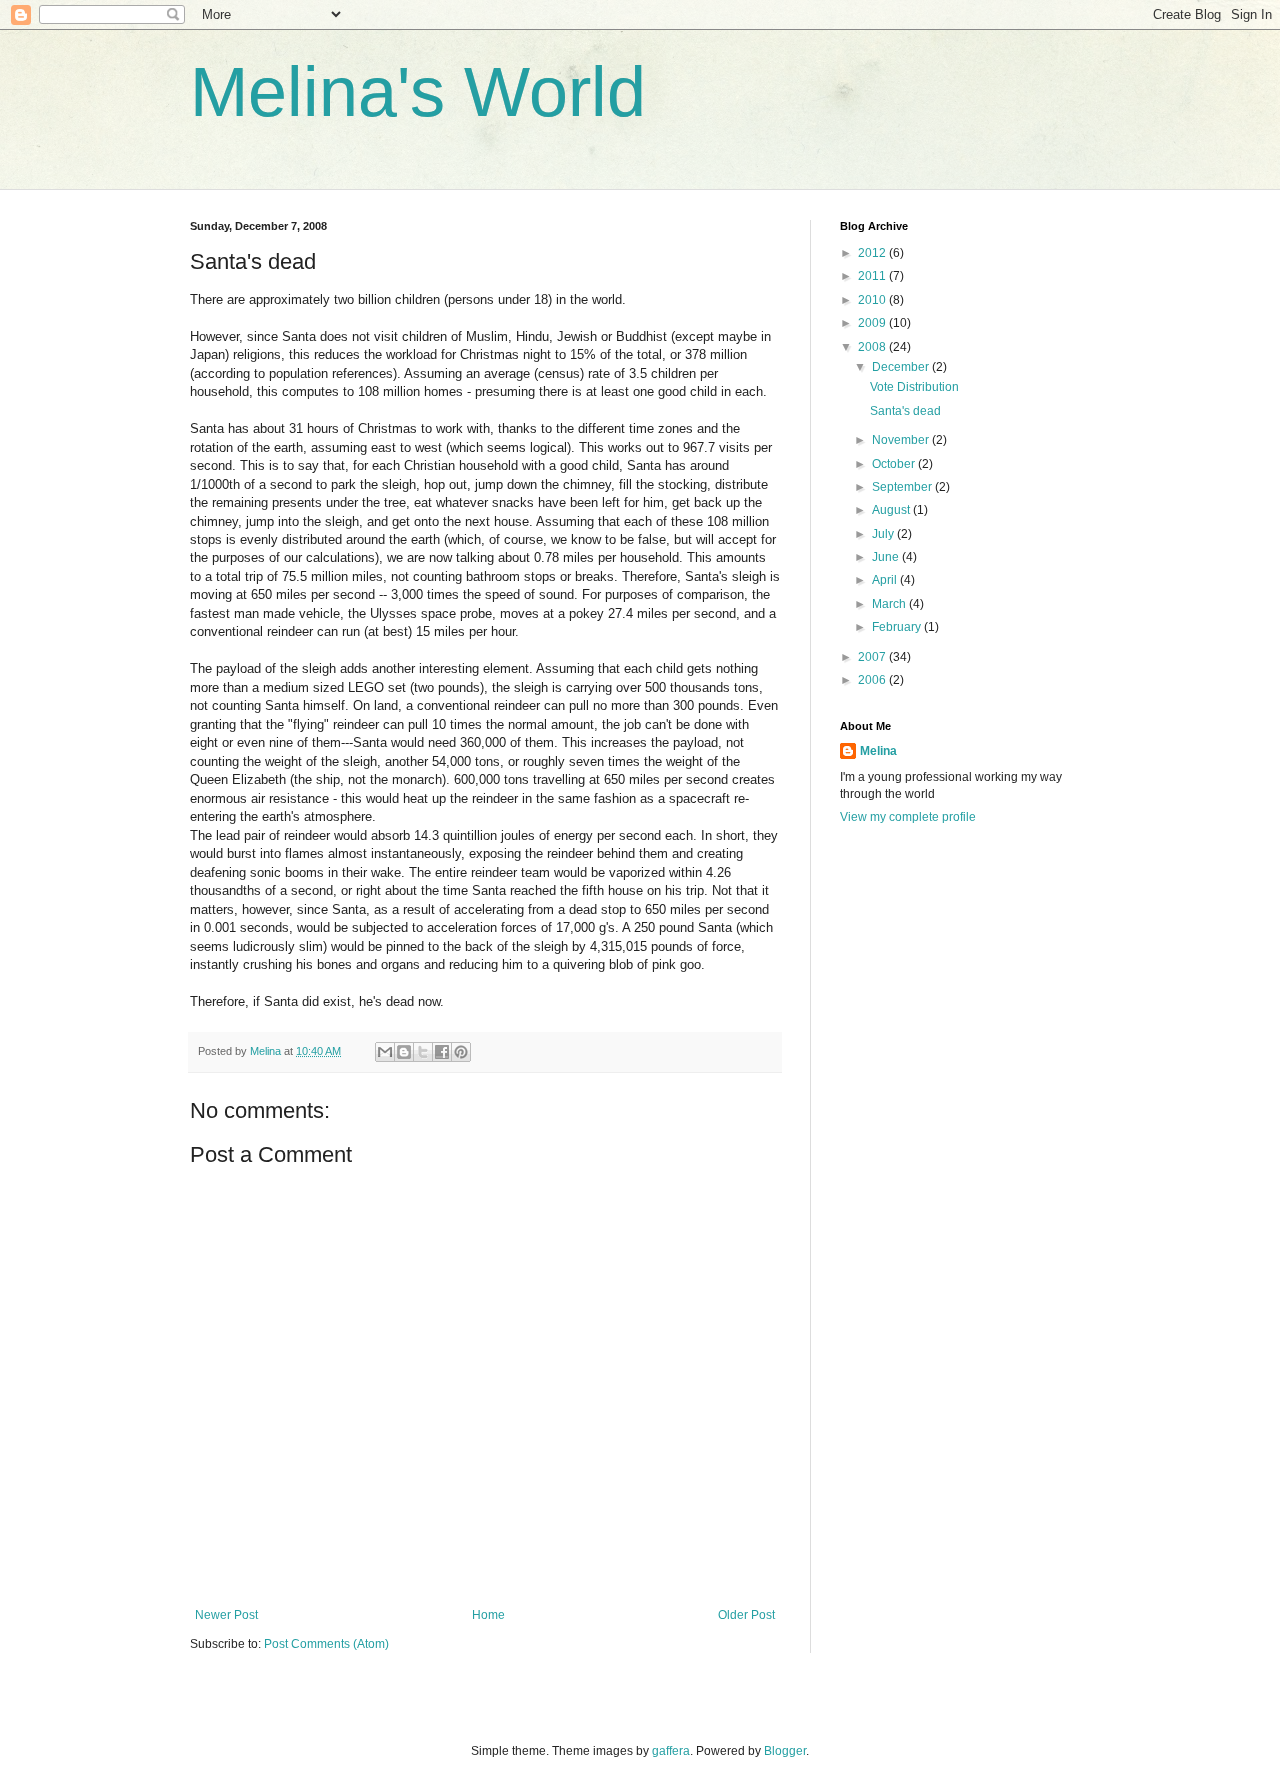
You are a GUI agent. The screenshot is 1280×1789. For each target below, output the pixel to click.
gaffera (671, 1751)
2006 (873, 680)
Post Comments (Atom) (326, 1644)
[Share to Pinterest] (461, 1052)
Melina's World (418, 92)
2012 (873, 253)
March (890, 604)
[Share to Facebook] (442, 1052)
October (895, 464)
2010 (873, 300)
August (892, 510)
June (887, 557)
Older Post (746, 1615)
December (902, 367)
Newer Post (226, 1615)
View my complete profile (908, 817)
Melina (878, 751)
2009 (873, 323)
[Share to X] (423, 1052)
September (903, 487)
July (884, 534)
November (902, 440)
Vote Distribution (914, 387)
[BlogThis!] (404, 1052)
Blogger (785, 1751)
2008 (873, 347)
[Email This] (385, 1052)
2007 (873, 657)
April (886, 580)
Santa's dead (905, 411)
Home (488, 1615)
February (898, 627)
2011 (873, 276)
